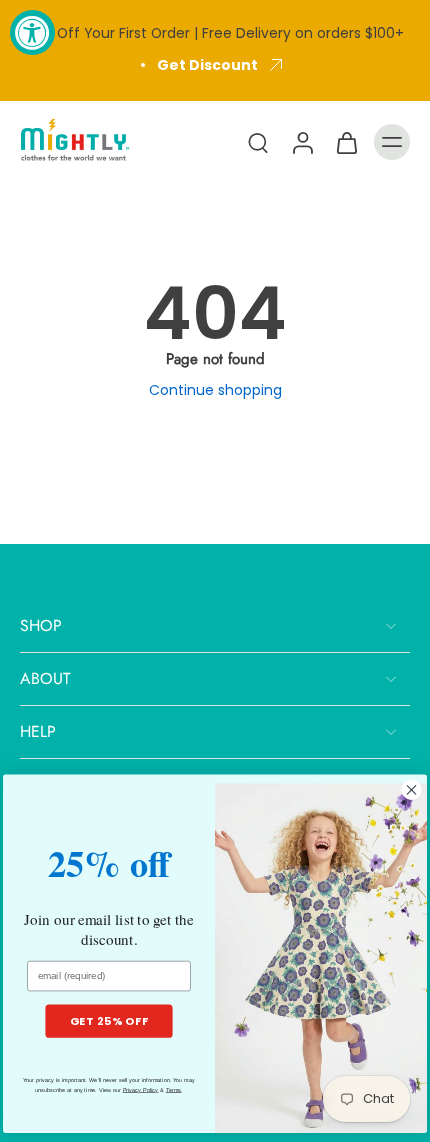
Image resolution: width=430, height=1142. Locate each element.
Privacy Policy (141, 1090)
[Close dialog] (411, 789)
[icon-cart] (346, 142)
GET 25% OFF (109, 1020)
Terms (174, 1090)
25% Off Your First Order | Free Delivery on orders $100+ (215, 33)
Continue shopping (215, 390)
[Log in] (302, 142)
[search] (258, 142)
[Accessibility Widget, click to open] (32, 32)
